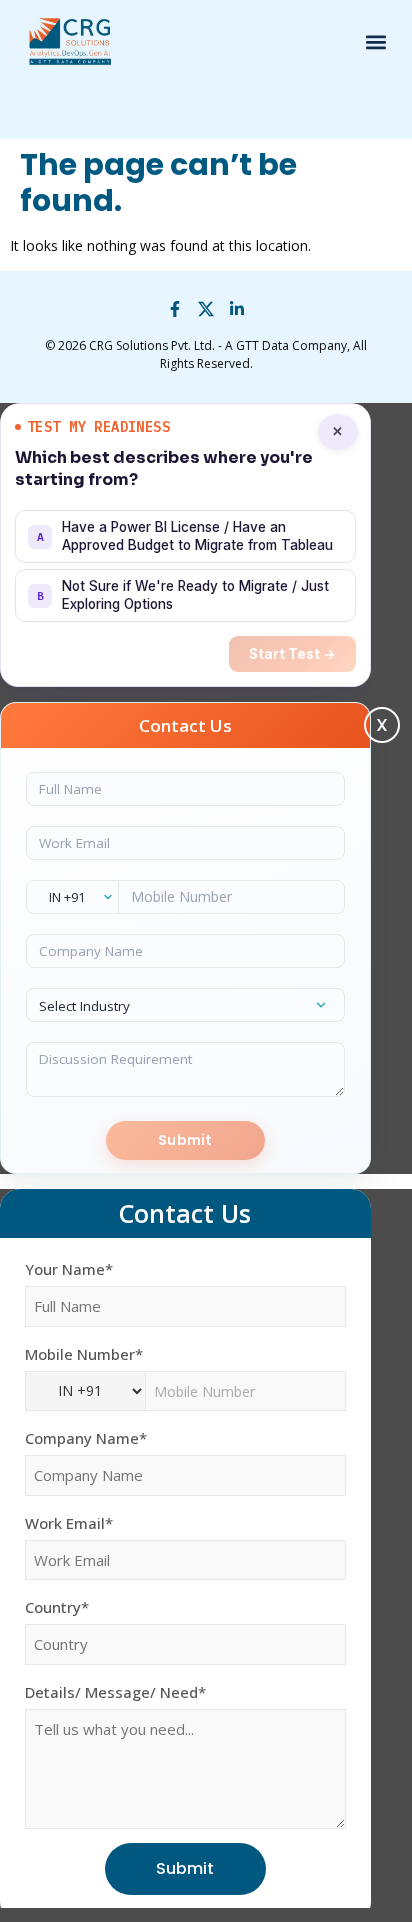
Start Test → (292, 654)
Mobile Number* (84, 1354)
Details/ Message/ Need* (115, 1692)
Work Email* (69, 1523)
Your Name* (69, 1269)
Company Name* (86, 1438)
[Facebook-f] (175, 309)
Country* (57, 1607)
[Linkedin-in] (237, 309)
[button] (375, 42)
